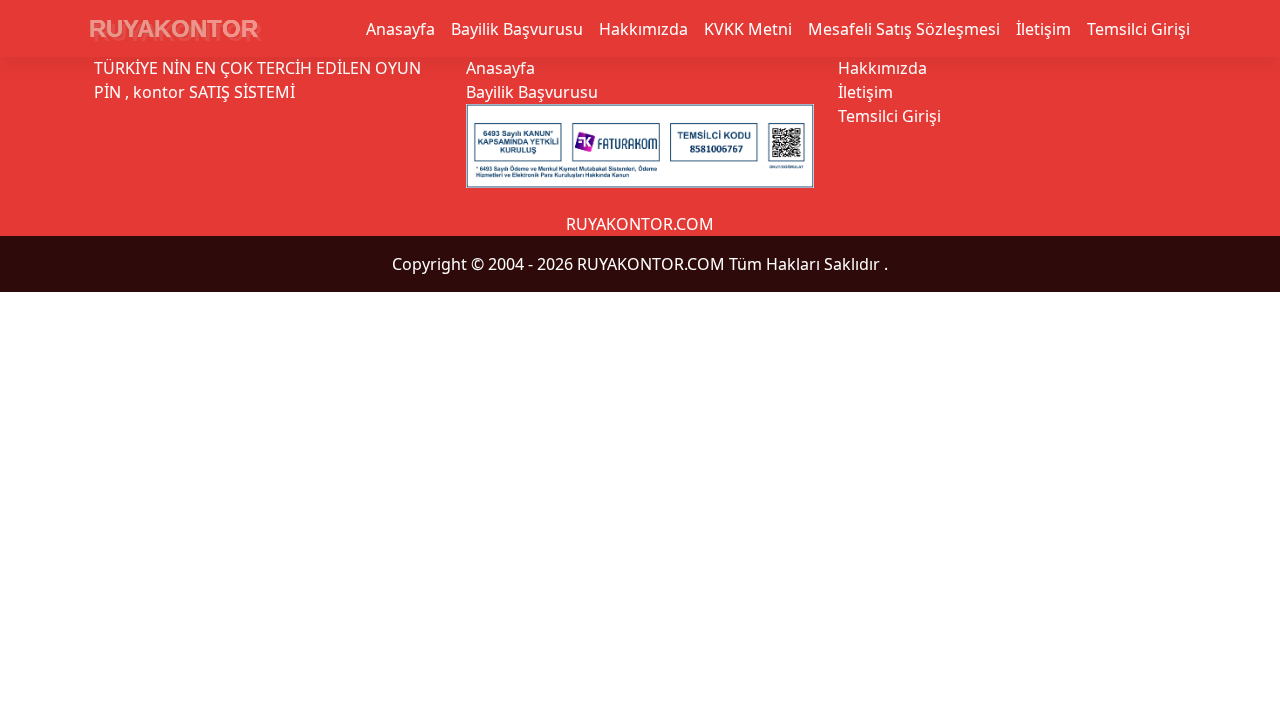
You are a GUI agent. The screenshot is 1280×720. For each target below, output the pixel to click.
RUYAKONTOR (173, 28)
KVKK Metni (748, 29)
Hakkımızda (643, 29)
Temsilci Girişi (1138, 29)
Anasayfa (400, 29)
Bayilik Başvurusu (517, 29)
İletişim (1043, 29)
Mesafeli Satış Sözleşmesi (904, 29)
